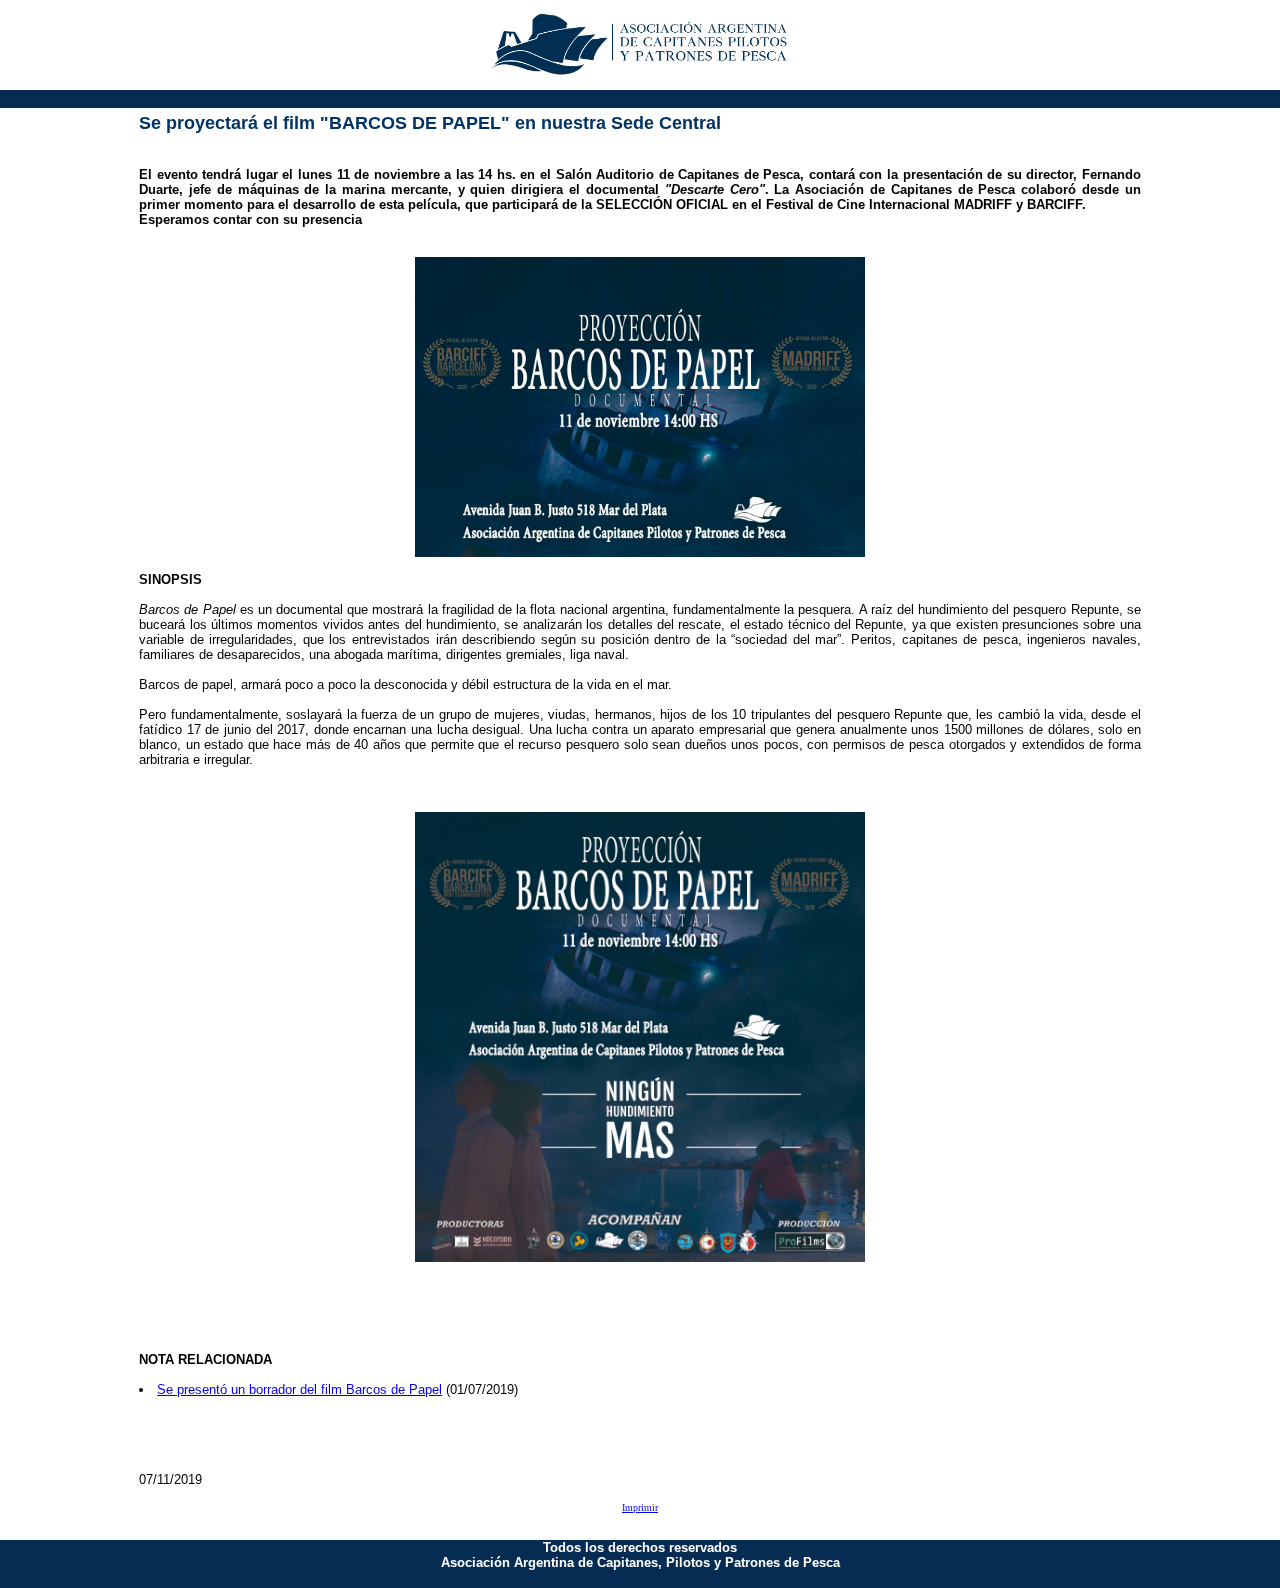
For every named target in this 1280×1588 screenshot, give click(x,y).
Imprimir (640, 1507)
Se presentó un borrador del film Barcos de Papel (299, 1389)
